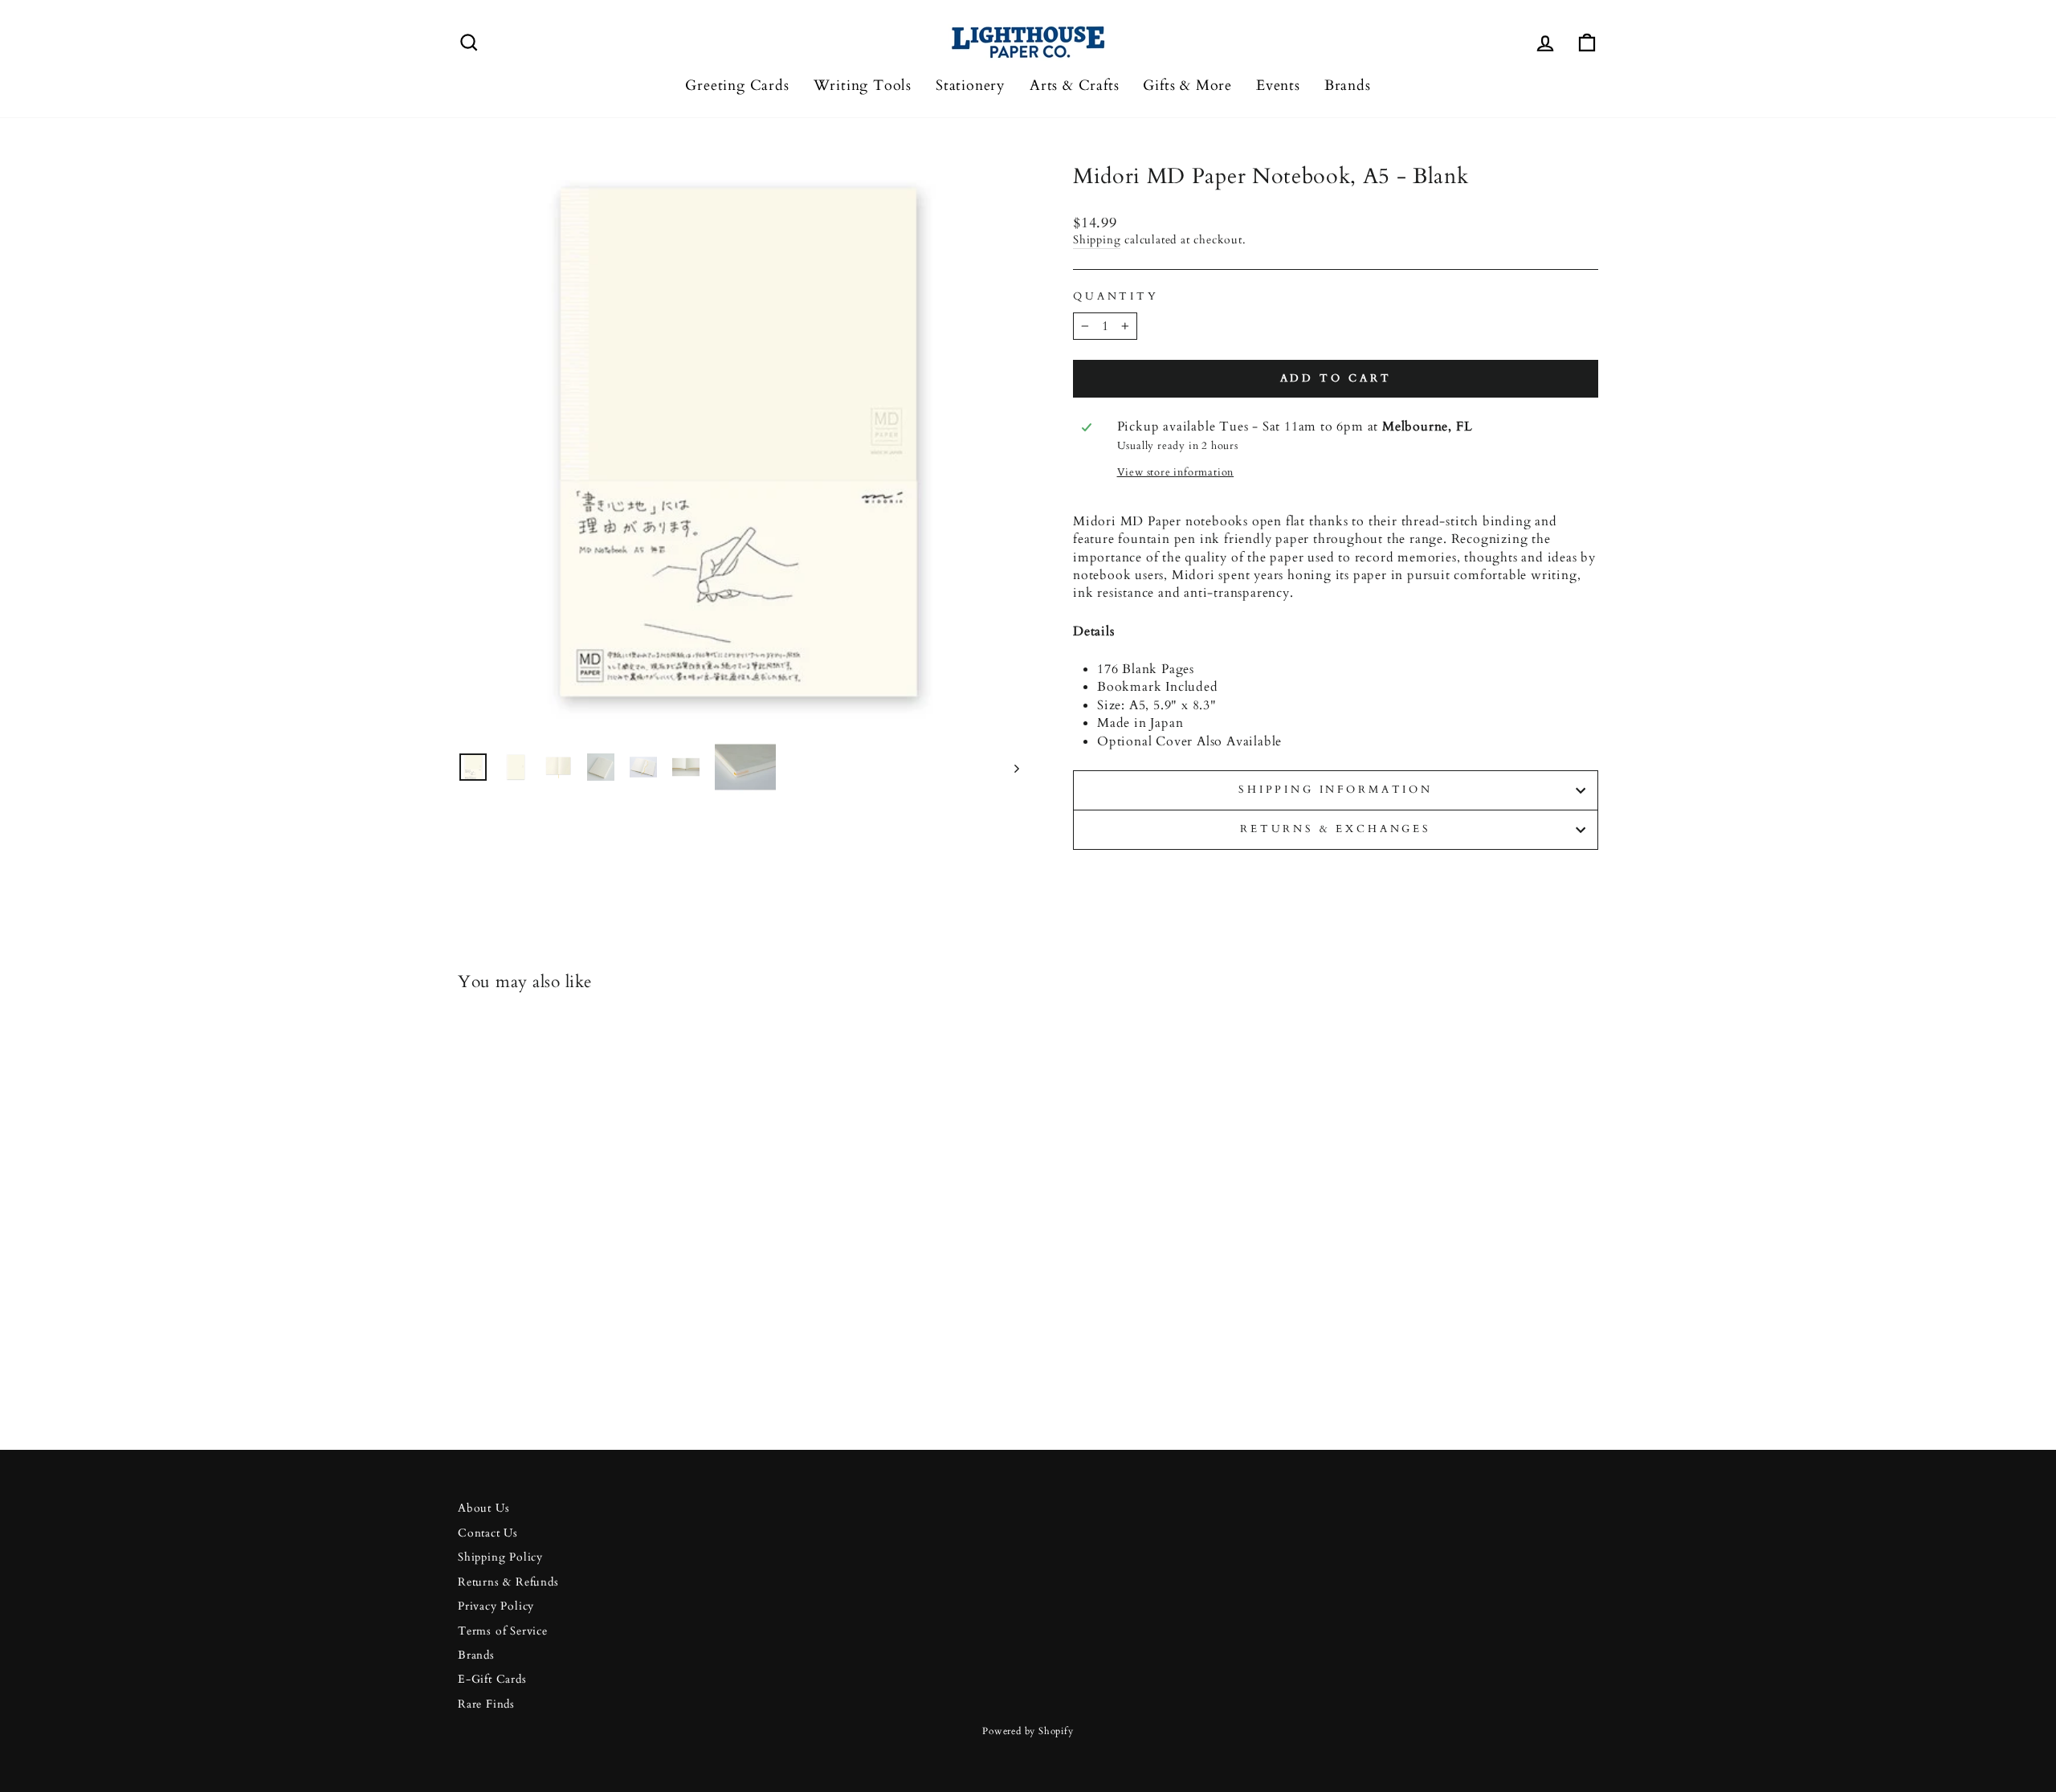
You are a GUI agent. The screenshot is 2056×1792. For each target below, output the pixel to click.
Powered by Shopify (1028, 1731)
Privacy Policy (496, 1606)
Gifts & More (1187, 86)
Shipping (1097, 240)
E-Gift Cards (492, 1680)
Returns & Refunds (508, 1582)
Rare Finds (486, 1704)
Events (1278, 86)
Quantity (1116, 297)
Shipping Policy (500, 1557)
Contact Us (488, 1533)
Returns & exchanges (1336, 829)
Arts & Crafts (1074, 86)
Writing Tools (863, 86)
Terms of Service (503, 1631)
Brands (1348, 86)
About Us (483, 1508)
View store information (1176, 473)
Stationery (971, 86)
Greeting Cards (737, 86)
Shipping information (1336, 790)
